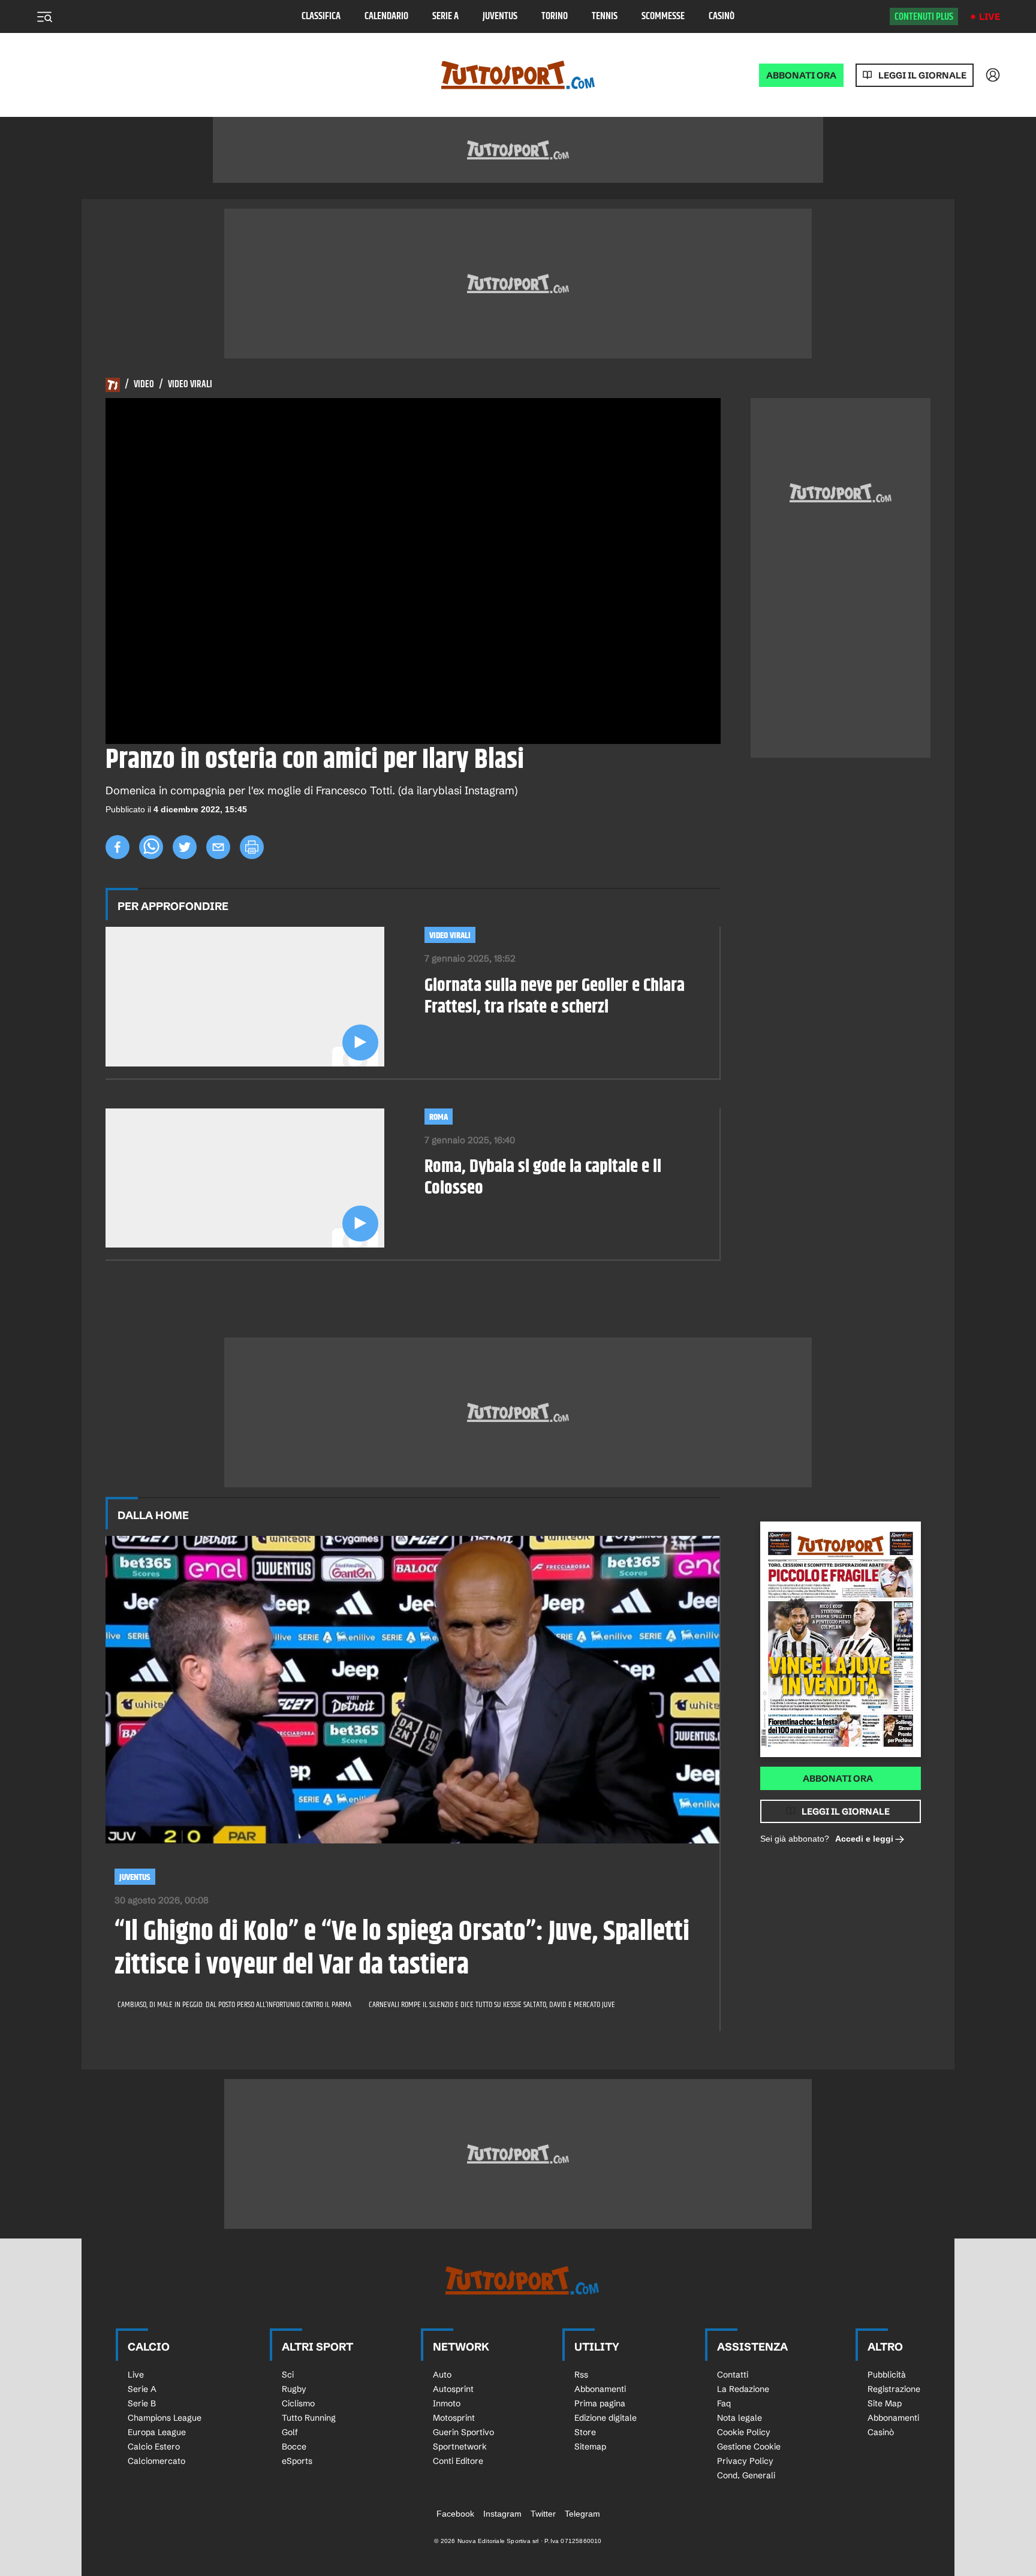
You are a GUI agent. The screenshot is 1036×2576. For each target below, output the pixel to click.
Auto (442, 2375)
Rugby (294, 2389)
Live (990, 16)
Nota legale (740, 2418)
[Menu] (44, 17)
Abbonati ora (838, 1778)
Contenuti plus (924, 17)
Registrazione (894, 2389)
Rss (581, 2375)
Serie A (445, 16)
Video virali (450, 936)
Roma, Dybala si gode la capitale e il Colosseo (543, 1177)
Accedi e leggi (864, 1839)
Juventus (500, 16)
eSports (297, 2461)
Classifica (321, 16)
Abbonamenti (600, 2389)
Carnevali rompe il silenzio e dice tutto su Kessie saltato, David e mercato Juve (492, 2005)
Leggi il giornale (922, 75)
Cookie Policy (744, 2432)
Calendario (386, 16)
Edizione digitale (606, 2418)
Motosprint (454, 2418)
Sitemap (590, 2447)
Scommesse (663, 16)
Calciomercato (156, 2461)
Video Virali (190, 385)
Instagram (502, 2514)
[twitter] (185, 847)
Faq (724, 2403)
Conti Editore (458, 2461)
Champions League (165, 2418)
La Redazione (743, 2389)
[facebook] (118, 847)
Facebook (455, 2514)
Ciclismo (298, 2403)
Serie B (142, 2403)
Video (144, 385)
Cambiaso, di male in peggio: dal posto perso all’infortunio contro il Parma (234, 2005)
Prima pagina (600, 2403)
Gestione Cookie (749, 2447)
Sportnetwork (460, 2447)
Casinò (722, 16)
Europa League (157, 2432)
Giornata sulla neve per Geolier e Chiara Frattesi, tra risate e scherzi (555, 996)
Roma (439, 1117)
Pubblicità (887, 2375)
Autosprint (453, 2389)
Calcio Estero (154, 2447)
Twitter (543, 2514)
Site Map (885, 2403)
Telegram (582, 2514)
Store (585, 2432)
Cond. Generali (746, 2475)
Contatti (733, 2375)
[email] (218, 847)
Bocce (294, 2447)
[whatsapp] (151, 847)
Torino (555, 16)
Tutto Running (309, 2418)
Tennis (605, 16)
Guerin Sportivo (463, 2432)
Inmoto (447, 2403)
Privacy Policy (745, 2461)
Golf (290, 2432)
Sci (288, 2375)
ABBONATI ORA (801, 75)
